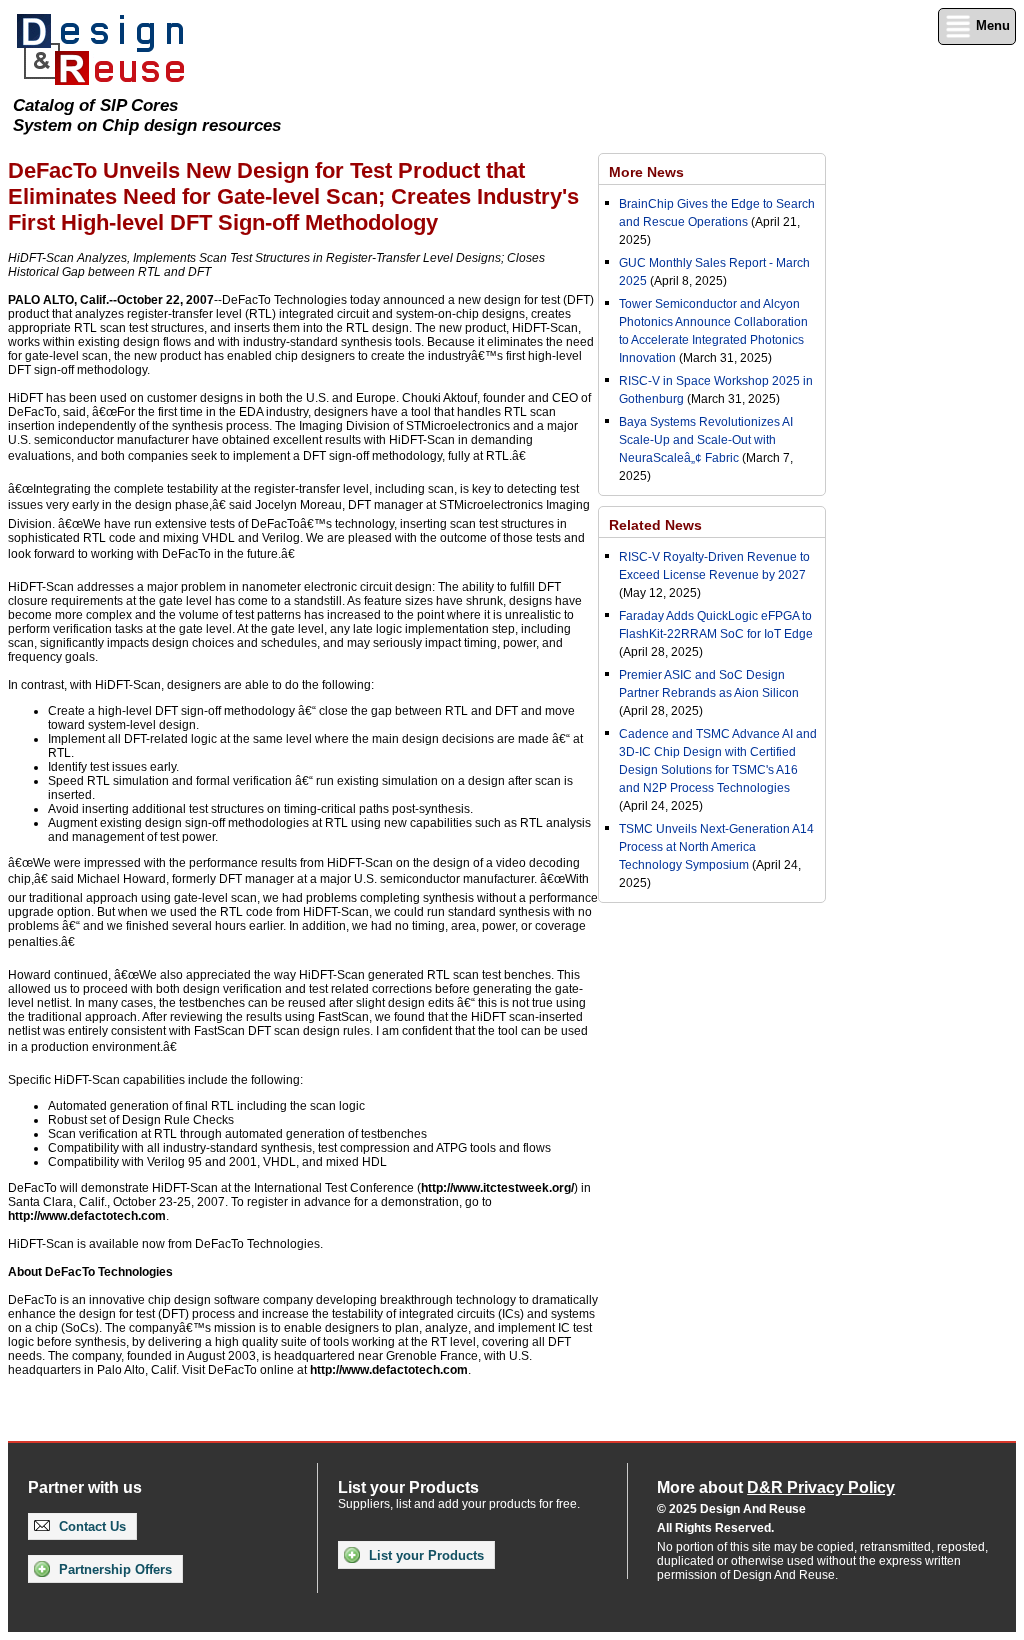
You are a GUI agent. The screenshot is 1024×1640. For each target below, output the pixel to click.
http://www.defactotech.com (87, 1216)
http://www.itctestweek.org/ (497, 1188)
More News (646, 172)
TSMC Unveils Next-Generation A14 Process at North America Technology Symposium (716, 847)
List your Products (424, 1555)
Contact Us (90, 1526)
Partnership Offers (113, 1569)
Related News (655, 525)
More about (776, 1487)
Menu (991, 25)
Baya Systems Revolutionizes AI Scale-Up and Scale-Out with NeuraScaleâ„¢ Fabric (706, 440)
